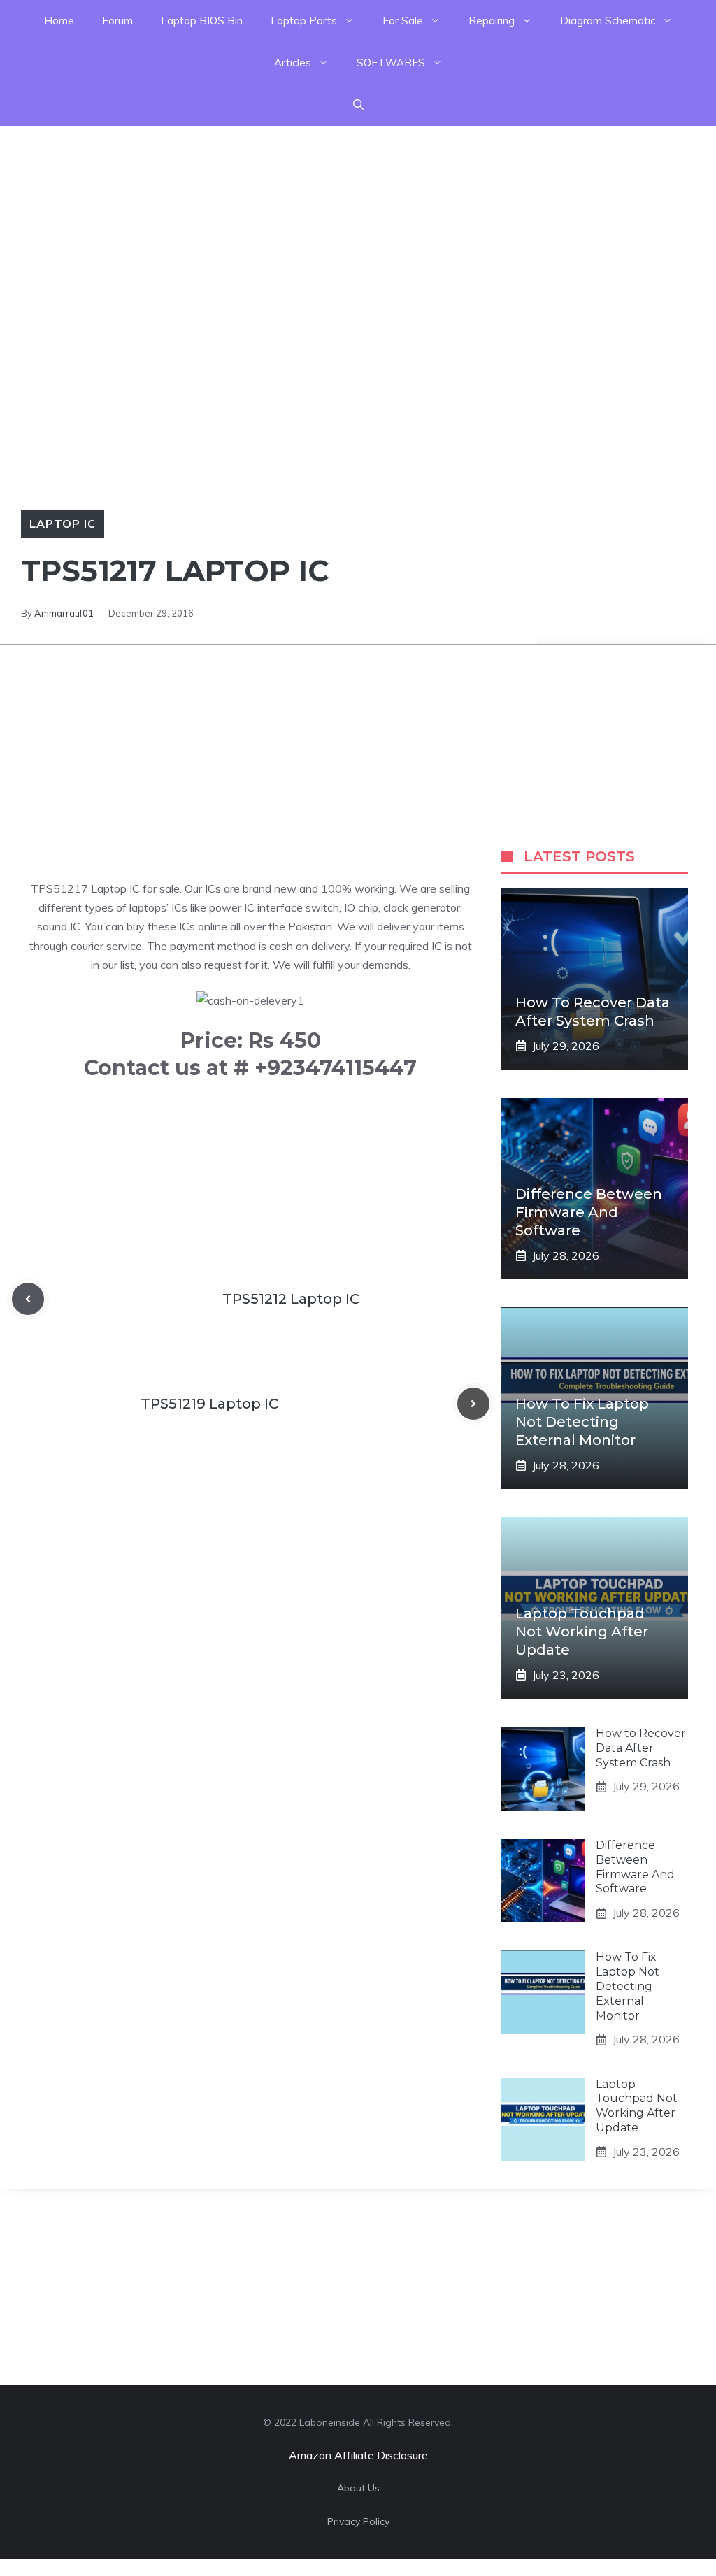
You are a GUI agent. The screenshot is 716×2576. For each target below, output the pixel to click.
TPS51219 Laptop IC (209, 1404)
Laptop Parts (304, 21)
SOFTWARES (391, 63)
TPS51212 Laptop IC (291, 1299)
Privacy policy (358, 2521)
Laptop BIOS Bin (202, 21)
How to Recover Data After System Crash (641, 1748)
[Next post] (473, 1404)
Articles (293, 63)
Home (59, 21)
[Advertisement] (358, 224)
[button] (358, 105)
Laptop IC (63, 524)
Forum (117, 21)
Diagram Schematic (608, 21)
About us (358, 2488)
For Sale (403, 21)
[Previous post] (28, 1299)
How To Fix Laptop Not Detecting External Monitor (582, 1422)
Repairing (492, 21)
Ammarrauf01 (64, 613)
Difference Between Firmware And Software (589, 1212)
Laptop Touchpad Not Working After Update (582, 1632)
